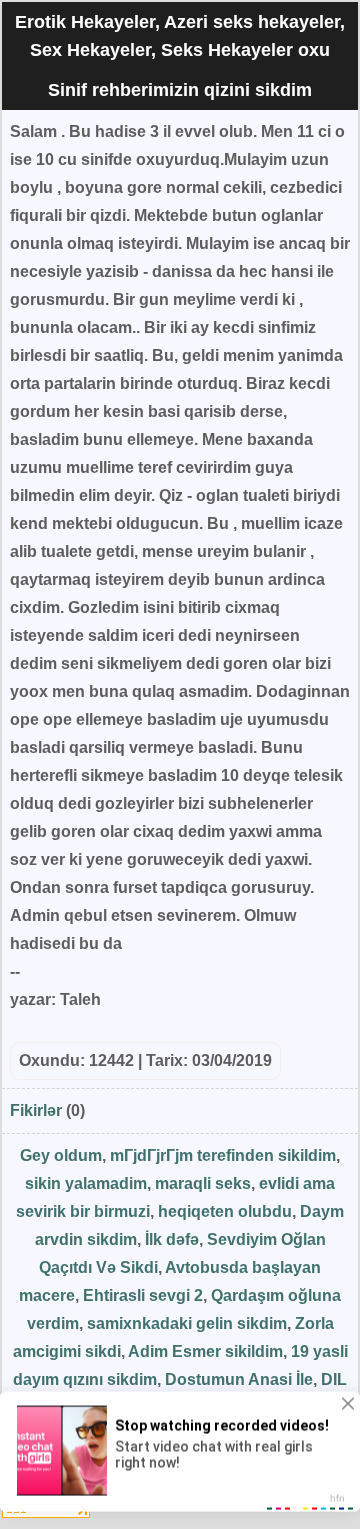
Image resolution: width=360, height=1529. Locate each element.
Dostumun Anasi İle (239, 1379)
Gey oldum (61, 1155)
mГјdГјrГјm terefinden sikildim (223, 1155)
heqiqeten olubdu (225, 1211)
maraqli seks (203, 1183)
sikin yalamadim (86, 1183)
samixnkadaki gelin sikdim (187, 1323)
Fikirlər (36, 1110)
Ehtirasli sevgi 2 (143, 1295)
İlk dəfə (172, 1239)
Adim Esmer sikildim (205, 1351)
